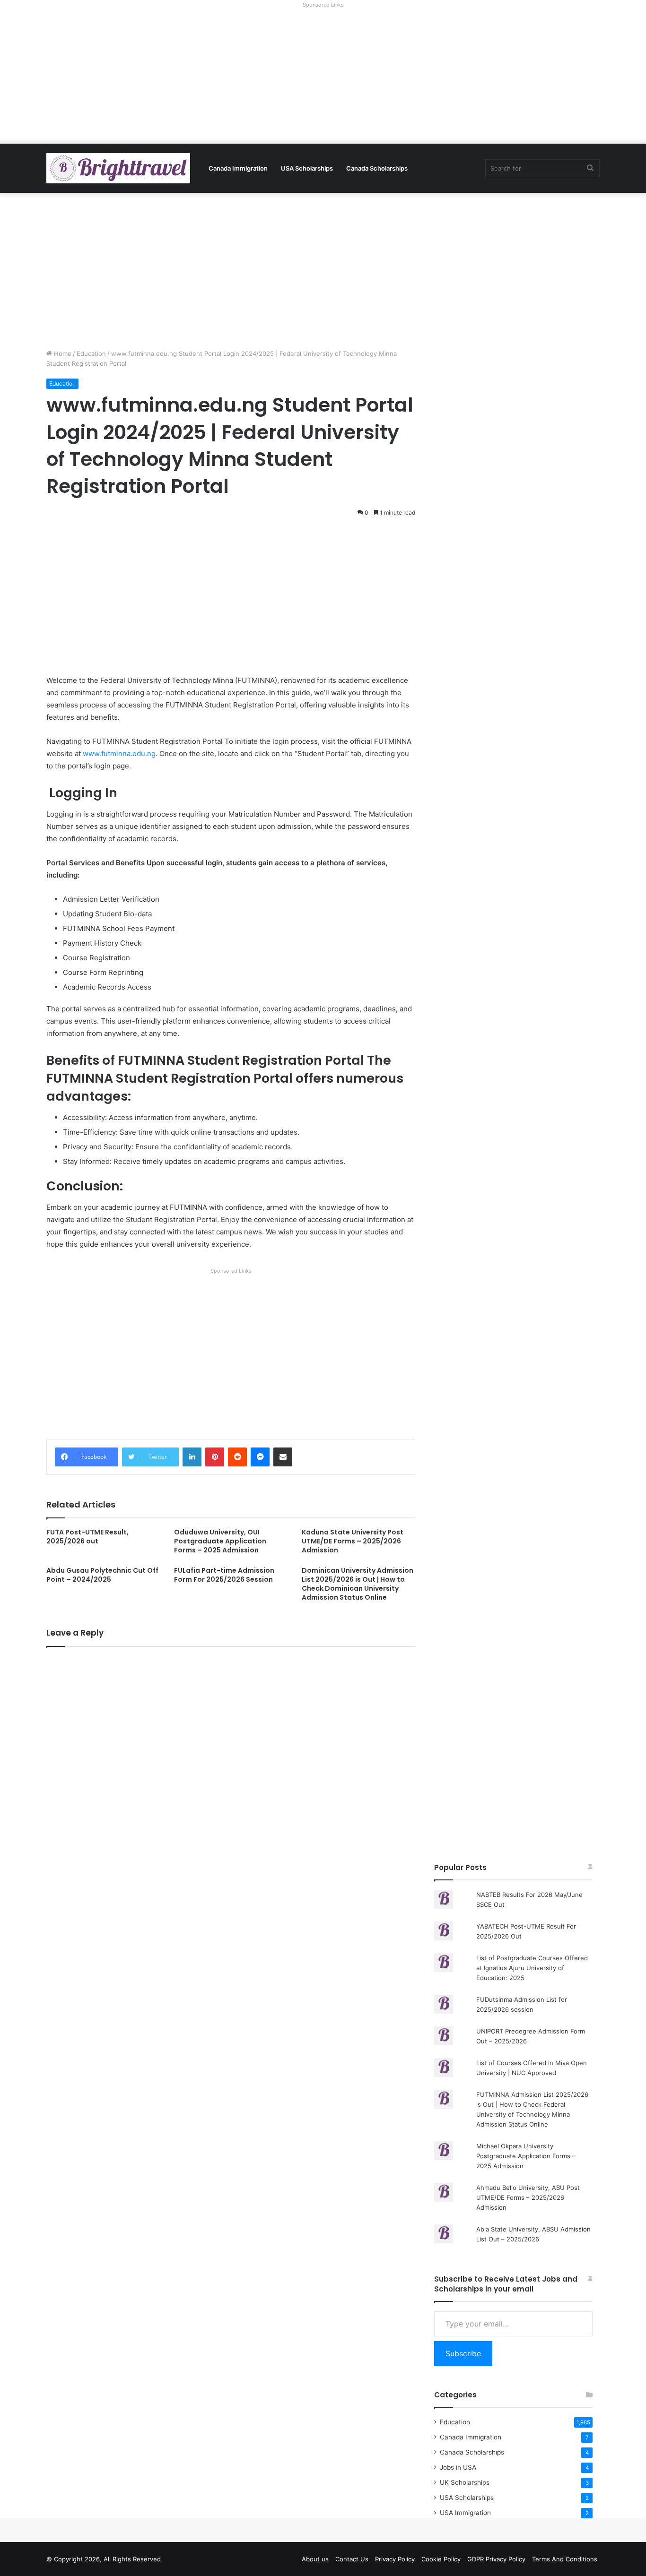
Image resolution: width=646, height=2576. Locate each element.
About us (315, 2559)
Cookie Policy (441, 2559)
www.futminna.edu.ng (119, 754)
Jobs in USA (458, 2467)
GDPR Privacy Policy (496, 2559)
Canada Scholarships (377, 168)
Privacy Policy (395, 2559)
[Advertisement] (323, 78)
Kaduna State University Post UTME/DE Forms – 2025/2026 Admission (353, 1541)
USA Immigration (465, 2513)
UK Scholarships (465, 2482)
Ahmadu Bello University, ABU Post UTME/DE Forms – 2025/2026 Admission (528, 2197)
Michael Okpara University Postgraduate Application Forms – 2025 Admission (526, 2156)
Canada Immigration (238, 168)
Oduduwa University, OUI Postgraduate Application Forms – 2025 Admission (220, 1541)
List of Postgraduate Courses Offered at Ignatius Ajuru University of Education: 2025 (532, 1968)
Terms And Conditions (565, 2559)
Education (91, 353)
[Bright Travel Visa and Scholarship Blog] (118, 168)
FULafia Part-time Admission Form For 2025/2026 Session (224, 1575)
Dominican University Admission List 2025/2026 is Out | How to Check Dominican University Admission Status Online (358, 1584)
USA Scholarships (307, 168)
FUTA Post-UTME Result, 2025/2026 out (87, 1537)
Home (62, 353)
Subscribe (463, 2353)
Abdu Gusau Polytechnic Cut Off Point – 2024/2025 (102, 1575)
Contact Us (352, 2559)
